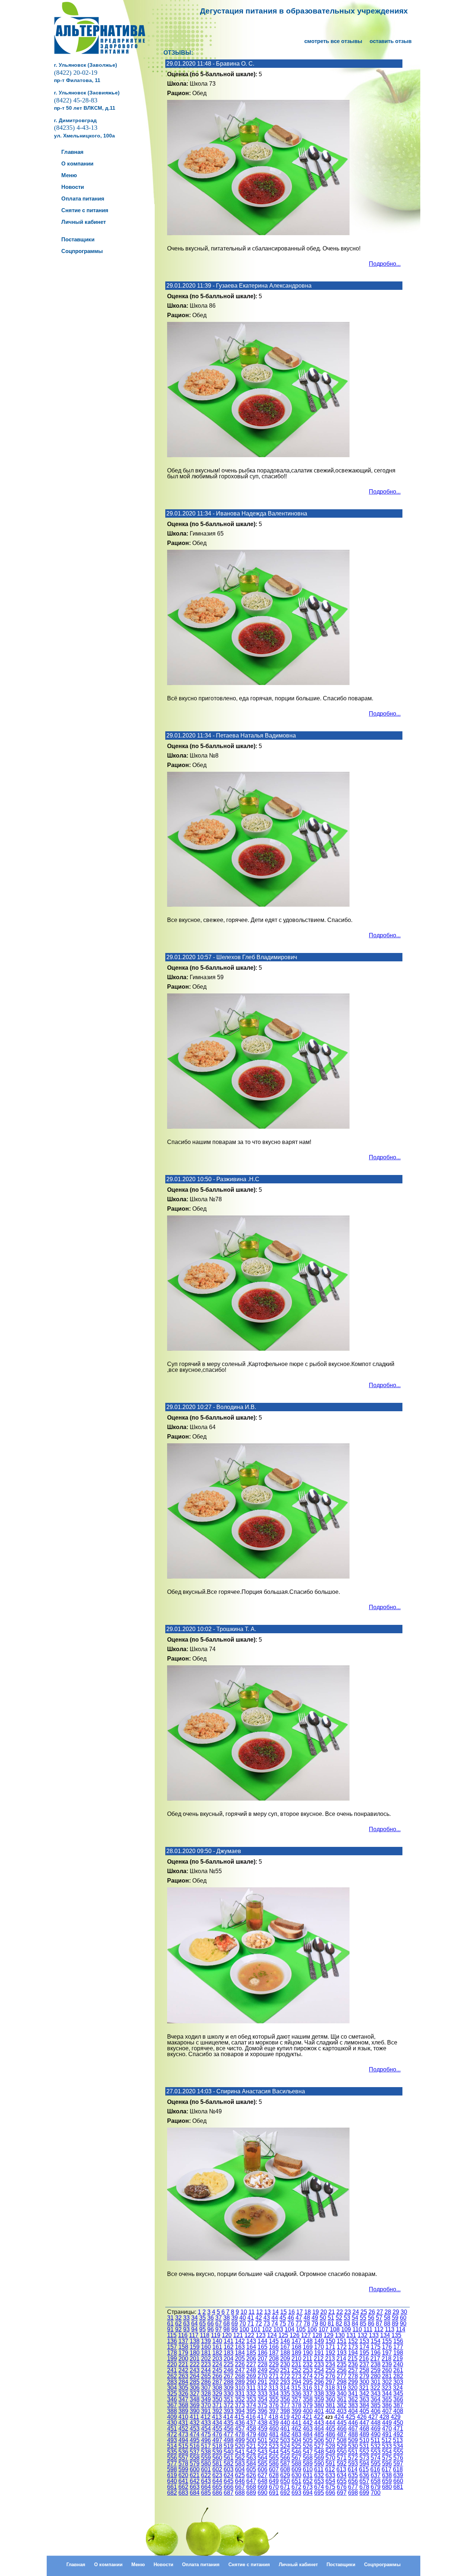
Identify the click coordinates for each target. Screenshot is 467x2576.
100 (244, 2329)
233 (319, 2364)
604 (240, 2469)
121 (238, 2335)
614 (353, 2469)
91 (170, 2329)
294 (296, 2382)
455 (217, 2429)
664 (206, 2487)
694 (308, 2493)
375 (263, 2405)
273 (296, 2376)
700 (376, 2493)
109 (346, 2329)
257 (353, 2370)
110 (357, 2329)
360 (330, 2399)
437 (251, 2423)
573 (364, 2458)
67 (219, 2324)
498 (229, 2440)
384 (364, 2405)
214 (341, 2359)
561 (229, 2458)
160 (206, 2347)
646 (240, 2481)
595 (376, 2464)
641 (183, 2481)
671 (285, 2487)
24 (356, 2312)
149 (319, 2341)
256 (342, 2370)
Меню (138, 2565)
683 (183, 2493)
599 (183, 2469)
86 (371, 2324)
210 (296, 2359)
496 (206, 2440)
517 (206, 2446)
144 (263, 2341)
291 (263, 2382)
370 (206, 2405)
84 (355, 2324)
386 (387, 2405)
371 (217, 2405)
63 (186, 2324)
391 (206, 2411)
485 (319, 2434)
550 (342, 2452)
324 (398, 2388)
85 (363, 2324)
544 (274, 2452)
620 (183, 2475)
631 (308, 2475)
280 (376, 2376)
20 (324, 2312)
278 (353, 2376)
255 (330, 2370)
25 (364, 2312)
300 (364, 2382)
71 (251, 2324)
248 (251, 2370)
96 (211, 2329)
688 (240, 2493)
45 (283, 2318)
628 (274, 2475)
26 (372, 2312)
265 (206, 2376)
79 (315, 2324)
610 (308, 2469)
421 (307, 2417)
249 (263, 2370)
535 (172, 2452)
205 (240, 2359)
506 (319, 2440)
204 (229, 2359)
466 (342, 2429)
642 (195, 2481)
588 (296, 2464)
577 (172, 2464)
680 (387, 2487)
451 (172, 2429)
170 (319, 2347)
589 (308, 2464)
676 (342, 2487)
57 (379, 2318)
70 (243, 2324)
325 (172, 2394)
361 (342, 2399)
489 (364, 2434)
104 (290, 2329)
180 (195, 2353)
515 (183, 2446)
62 (178, 2324)
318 (330, 2388)
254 (319, 2370)
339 (330, 2394)
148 (308, 2341)
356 (285, 2399)
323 (387, 2388)
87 (379, 2324)
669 (263, 2487)
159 (195, 2347)
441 (296, 2423)
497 (217, 2440)
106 (312, 2329)
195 (364, 2353)
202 (206, 2359)
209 (285, 2359)
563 (251, 2458)
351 (229, 2399)
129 (329, 2335)
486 (330, 2434)
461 (285, 2429)
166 (274, 2347)
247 (240, 2370)
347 (183, 2399)
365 (387, 2399)
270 (263, 2376)
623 (217, 2475)
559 (206, 2458)
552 (364, 2452)
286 (206, 2382)
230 (285, 2364)
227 (251, 2364)
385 (376, 2405)
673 (308, 2487)
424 (339, 2417)
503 (285, 2440)
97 (219, 2329)
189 (296, 2353)
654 (330, 2481)
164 (251, 2347)
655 (342, 2481)
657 (364, 2481)
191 (319, 2353)
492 (398, 2434)
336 (296, 2394)
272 (285, 2376)
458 (251, 2429)
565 (274, 2458)
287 (217, 2382)
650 (285, 2481)
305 (183, 2388)
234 (330, 2364)
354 (263, 2399)
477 (229, 2434)
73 (267, 2324)
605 (251, 2469)
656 (353, 2481)
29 (396, 2312)
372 (229, 2405)
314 (285, 2388)
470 (387, 2429)
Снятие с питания (249, 2565)
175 (376, 2347)
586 (274, 2464)
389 (183, 2411)
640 (172, 2481)
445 (342, 2423)
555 (398, 2452)
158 (183, 2347)
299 (353, 2382)
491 (387, 2434)
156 (398, 2341)
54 (355, 2318)
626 (251, 2475)
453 (195, 2429)
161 (217, 2347)
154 (376, 2341)
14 (275, 2312)
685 (206, 2493)
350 (217, 2399)
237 (364, 2364)
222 (195, 2364)
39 (235, 2318)
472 (172, 2434)
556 (172, 2458)
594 (364, 2464)
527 (319, 2446)
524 (285, 2446)
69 (235, 2324)
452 (183, 2429)
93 (186, 2329)
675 (330, 2487)
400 (308, 2411)
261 (398, 2370)
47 (299, 2318)
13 (267, 2312)
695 (319, 2493)
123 (261, 2335)
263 (183, 2376)
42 (259, 2318)
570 (330, 2458)
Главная (76, 2565)
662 (183, 2487)
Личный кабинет (298, 2565)
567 (296, 2458)
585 (263, 2464)
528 (330, 2446)
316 (307, 2388)
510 (364, 2440)
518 (217, 2446)
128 (317, 2335)
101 (256, 2329)
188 (285, 2353)
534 (398, 2446)
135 (396, 2335)
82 (339, 2324)
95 (202, 2329)
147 (296, 2341)
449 (387, 2423)
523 (274, 2446)
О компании (108, 2565)
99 (235, 2329)
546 (296, 2452)
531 (364, 2446)
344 (387, 2394)
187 (274, 2353)
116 (183, 2335)
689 (251, 2493)
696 (330, 2493)
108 (335, 2329)
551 (353, 2452)
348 (195, 2399)
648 (263, 2481)
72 (259, 2324)
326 (183, 2394)
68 (227, 2324)
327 (195, 2394)
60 (403, 2318)
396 (263, 2411)
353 (251, 2399)
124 (272, 2335)
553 (376, 2452)
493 (172, 2440)
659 (387, 2481)
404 (353, 2411)
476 (217, 2434)
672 (296, 2487)
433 (206, 2423)
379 (308, 2405)
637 (376, 2475)
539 (217, 2452)
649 (274, 2481)
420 (296, 2417)
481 (274, 2434)
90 (403, 2324)
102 (267, 2329)
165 (263, 2347)
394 (240, 2411)
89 (395, 2324)
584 (251, 2464)
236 (353, 2364)
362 (353, 2399)
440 (285, 2423)
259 (376, 2370)
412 (206, 2417)
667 (240, 2487)
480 (263, 2434)
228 (263, 2364)
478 (240, 2434)
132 (362, 2335)
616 (375, 2469)
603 (229, 2469)
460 (274, 2429)
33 (186, 2318)
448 (376, 2423)
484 (308, 2434)
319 (341, 2388)
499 (240, 2440)
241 (172, 2370)
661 (172, 2487)
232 (308, 2364)
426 (362, 2417)
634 (342, 2475)
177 (398, 2347)
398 (285, 2411)
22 (340, 2312)
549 (330, 2452)
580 (206, 2464)
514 (172, 2446)
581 (217, 2464)
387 (398, 2405)
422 (319, 2417)
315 (296, 2388)
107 (323, 2329)
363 (364, 2399)
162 (229, 2347)
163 (240, 2347)
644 (217, 2481)
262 (172, 2376)
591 (330, 2464)
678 (364, 2487)
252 (296, 2370)
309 (229, 2388)
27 (380, 2312)
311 (251, 2388)
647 (251, 2481)
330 (229, 2394)
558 (195, 2458)
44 (275, 2318)
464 (319, 2429)
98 (227, 2329)
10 (244, 2312)
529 (342, 2446)
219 (398, 2359)
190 (308, 2353)
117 (194, 2335)
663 (195, 2487)
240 (398, 2364)
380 (319, 2405)
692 (285, 2493)
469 (376, 2429)
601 (206, 2469)
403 (342, 2411)
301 (376, 2382)
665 (217, 2487)
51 (331, 2318)
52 (339, 2318)
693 (296, 2493)
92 (178, 2329)
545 (285, 2452)
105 (301, 2329)
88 (387, 2324)
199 (172, 2359)
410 (183, 2417)
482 (285, 2434)
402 (330, 2411)
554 (387, 2452)
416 (251, 2417)
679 (376, 2487)
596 (387, 2464)
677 (353, 2487)
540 (229, 2452)
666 (229, 2487)
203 (217, 2359)
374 (251, 2405)
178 (172, 2353)
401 (319, 2411)
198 (398, 2353)
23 (348, 2312)
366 (398, 2399)
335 (285, 2394)
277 (342, 2376)
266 (217, 2376)
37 (219, 2318)
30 (404, 2312)
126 (295, 2335)
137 (183, 2341)
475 (206, 2434)
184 (240, 2353)
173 (353, 2347)
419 (285, 2417)
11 (252, 2312)
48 (307, 2318)
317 (319, 2388)
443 (319, 2423)
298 (342, 2382)
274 (308, 2376)
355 (274, 2399)
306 (195, 2388)
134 (385, 2335)
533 (387, 2446)
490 (376, 2434)
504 (296, 2440)
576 (398, 2458)
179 (183, 2353)
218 (387, 2359)
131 (351, 2335)
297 (330, 2382)
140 (217, 2341)
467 (353, 2429)
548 (319, 2452)
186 (263, 2353)
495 (195, 2440)
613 (341, 2469)
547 (308, 2452)
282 (398, 2376)
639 (398, 2475)
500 (251, 2440)
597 (398, 2464)
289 (240, 2382)
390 (195, 2411)
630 (296, 2475)
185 (251, 2353)
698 (353, 2493)
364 (376, 2399)
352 (240, 2399)
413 (217, 2417)
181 (206, 2353)
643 (206, 2481)
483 (296, 2434)
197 (387, 2353)
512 (387, 2440)
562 (240, 2458)
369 (195, 2405)
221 (183, 2364)
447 (364, 2423)
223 (206, 2364)
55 (363, 2318)
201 (195, 2359)
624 (229, 2475)
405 (364, 2411)
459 (263, 2429)
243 (195, 2370)
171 (330, 2347)
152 (353, 2341)
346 (172, 2399)
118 (205, 2335)
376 (274, 2405)
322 (375, 2388)
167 (285, 2347)
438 (263, 2423)
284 (183, 2382)
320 (353, 2388)
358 (308, 2399)
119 (216, 2335)
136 (172, 2341)
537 (195, 2452)
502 (274, 2440)
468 (364, 2429)
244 (206, 2370)
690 (263, 2493)
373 (240, 2405)
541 (240, 2452)
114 (401, 2329)
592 (342, 2464)
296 (319, 2382)
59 (395, 2318)
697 (342, 2493)
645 (229, 2481)
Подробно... (385, 264)
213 (330, 2359)
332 (251, 2394)
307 (206, 2388)
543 (263, 2452)
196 (376, 2353)
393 (229, 2411)
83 (347, 2324)
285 (195, 2382)
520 (240, 2446)
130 (340, 2335)
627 (263, 2475)
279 (364, 2376)
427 (373, 2417)
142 (240, 2341)
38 (227, 2318)
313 (273, 2388)
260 (387, 2370)
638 (387, 2475)
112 (379, 2329)
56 (371, 2318)
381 (330, 2405)
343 (376, 2394)
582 (229, 2464)
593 (353, 2464)
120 (227, 2335)
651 (296, 2481)
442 (308, 2423)
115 (172, 2335)
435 (229, 2423)
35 (202, 2318)
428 (384, 2417)
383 (353, 2405)
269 (251, 2376)
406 (376, 2411)
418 (273, 2417)
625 (240, 2475)
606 (263, 2469)
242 (183, 2370)
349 (206, 2399)
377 (285, 2405)
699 (364, 2493)
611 (319, 2469)
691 (274, 2493)
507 (330, 2440)
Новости (163, 2565)
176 (387, 2347)
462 (296, 2429)
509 (353, 2440)
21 (332, 2312)
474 (195, 2434)
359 (319, 2399)
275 (319, 2376)
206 (251, 2359)
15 (283, 2312)
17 (300, 2312)
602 (217, 2469)
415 (240, 2417)
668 (251, 2487)
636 (364, 2475)
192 (330, 2353)
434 (217, 2423)
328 (206, 2394)
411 (194, 2417)
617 (387, 2469)
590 (319, 2464)
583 (240, 2464)
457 (240, 2429)
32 (178, 2318)
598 (172, 2469)
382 (342, 2405)
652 (308, 2481)
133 (374, 2335)
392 (217, 2411)
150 (330, 2341)
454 (206, 2429)
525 (296, 2446)
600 (195, 2469)
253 (308, 2370)
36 (211, 2318)
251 (285, 2370)
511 (375, 2440)
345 (398, 2394)
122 (249, 2335)
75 (283, 2324)
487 (342, 2434)
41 (251, 2318)
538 (206, 2452)
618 (398, 2469)
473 (183, 2434)
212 (319, 2359)
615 (364, 2469)
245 (217, 2370)
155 (387, 2341)
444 (330, 2423)
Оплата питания (201, 2565)
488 (353, 2434)
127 (306, 2335)
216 (364, 2359)
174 (364, 2347)
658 (376, 2481)
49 (315, 2318)
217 (375, 2359)
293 (285, 2382)
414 (228, 2417)
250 (274, 2370)
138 (195, 2341)
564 (263, 2458)
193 (342, 2353)
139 (206, 2341)
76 (291, 2324)
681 (398, 2487)
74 (275, 2324)
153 (364, 2341)
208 (274, 2359)
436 (240, 2423)
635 (353, 2475)
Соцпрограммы (382, 2565)
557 (183, 2458)
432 (195, 2423)
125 (283, 2335)
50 (323, 2318)
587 (285, 2464)
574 (376, 2458)
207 (263, 2359)
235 (342, 2364)
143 (251, 2341)
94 (194, 2329)
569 (319, 2458)
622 (206, 2475)
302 (387, 2382)
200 (183, 2359)
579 (195, 2464)
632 (319, 2475)
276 (330, 2376)
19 (316, 2312)
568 (308, 2458)
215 (353, 2359)
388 (172, 2411)
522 (263, 2446)
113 (390, 2329)
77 (299, 2324)
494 (183, 2440)
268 (240, 2376)
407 (387, 2411)
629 (285, 2475)
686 (217, 2493)
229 (274, 2364)
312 (262, 2388)
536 (183, 2452)
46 (291, 2318)
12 (259, 2312)
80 (323, 2324)
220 (172, 2364)
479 (251, 2434)
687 (229, 2493)
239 (387, 2364)
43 (267, 2318)
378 (296, 2405)
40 (243, 2318)
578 (183, 2464)
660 (398, 2481)
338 (319, 2394)
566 (285, 2458)
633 (330, 2475)
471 (398, 2429)
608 (285, 2469)
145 (274, 2341)
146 (285, 2341)
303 (398, 2382)
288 (229, 2382)
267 (229, 2376)
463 (308, 2429)
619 (172, 2475)
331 (240, 2394)
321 (364, 2388)
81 (331, 2324)
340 (342, 2394)
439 (274, 2423)
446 (353, 2423)
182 (217, 2353)
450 (398, 2423)
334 (274, 2394)
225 (229, 2364)
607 (274, 2469)
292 (274, 2382)
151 (342, 2341)
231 (296, 2364)
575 (387, 2458)
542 (251, 2452)
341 (353, 2394)
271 (274, 2376)
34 (194, 2318)
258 (364, 2370)
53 (347, 2318)
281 (387, 2376)
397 (274, 2411)
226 (240, 2364)
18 (308, 2312)
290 (251, 2382)
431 (183, 2423)
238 (376, 2364)
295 (308, 2382)
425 (350, 2417)
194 (353, 2353)
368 (183, 2405)
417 (262, 2417)
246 (229, 2370)
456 (229, 2429)
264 (195, 2376)
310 (240, 2388)
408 (398, 2411)
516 (195, 2446)
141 (229, 2341)
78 (307, 2324)
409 (172, 2417)
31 (170, 2318)
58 (387, 2318)
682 (172, 2493)
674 (319, 2487)
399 (296, 2411)
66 (211, 2324)
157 (172, 2347)
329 (217, 2394)
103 (278, 2329)
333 (263, 2394)
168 (296, 2347)
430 (172, 2423)
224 (217, 2364)
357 (296, 2399)
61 (170, 2324)
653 (319, 2481)
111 (368, 2329)
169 (308, 2347)
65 (202, 2324)
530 (353, 2446)
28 (388, 2312)
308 (217, 2388)
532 (376, 2446)
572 (353, 2458)
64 (194, 2324)
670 (274, 2487)
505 (308, 2440)
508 (342, 2440)
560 (217, 2458)
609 (296, 2469)
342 (364, 2394)
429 (396, 2417)
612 (330, 2469)
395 (251, 2411)
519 (229, 2446)
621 (195, 2475)
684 (195, 2493)
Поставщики (341, 2565)
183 (229, 2353)
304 (172, 2388)
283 (172, 2382)
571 (342, 2458)
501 (263, 2440)
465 (330, 2429)
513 (398, 2440)
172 (342, 2347)
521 (251, 2446)
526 (308, 2446)
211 (308, 2359)
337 (308, 2394)
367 (172, 2405)
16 (292, 2312)
